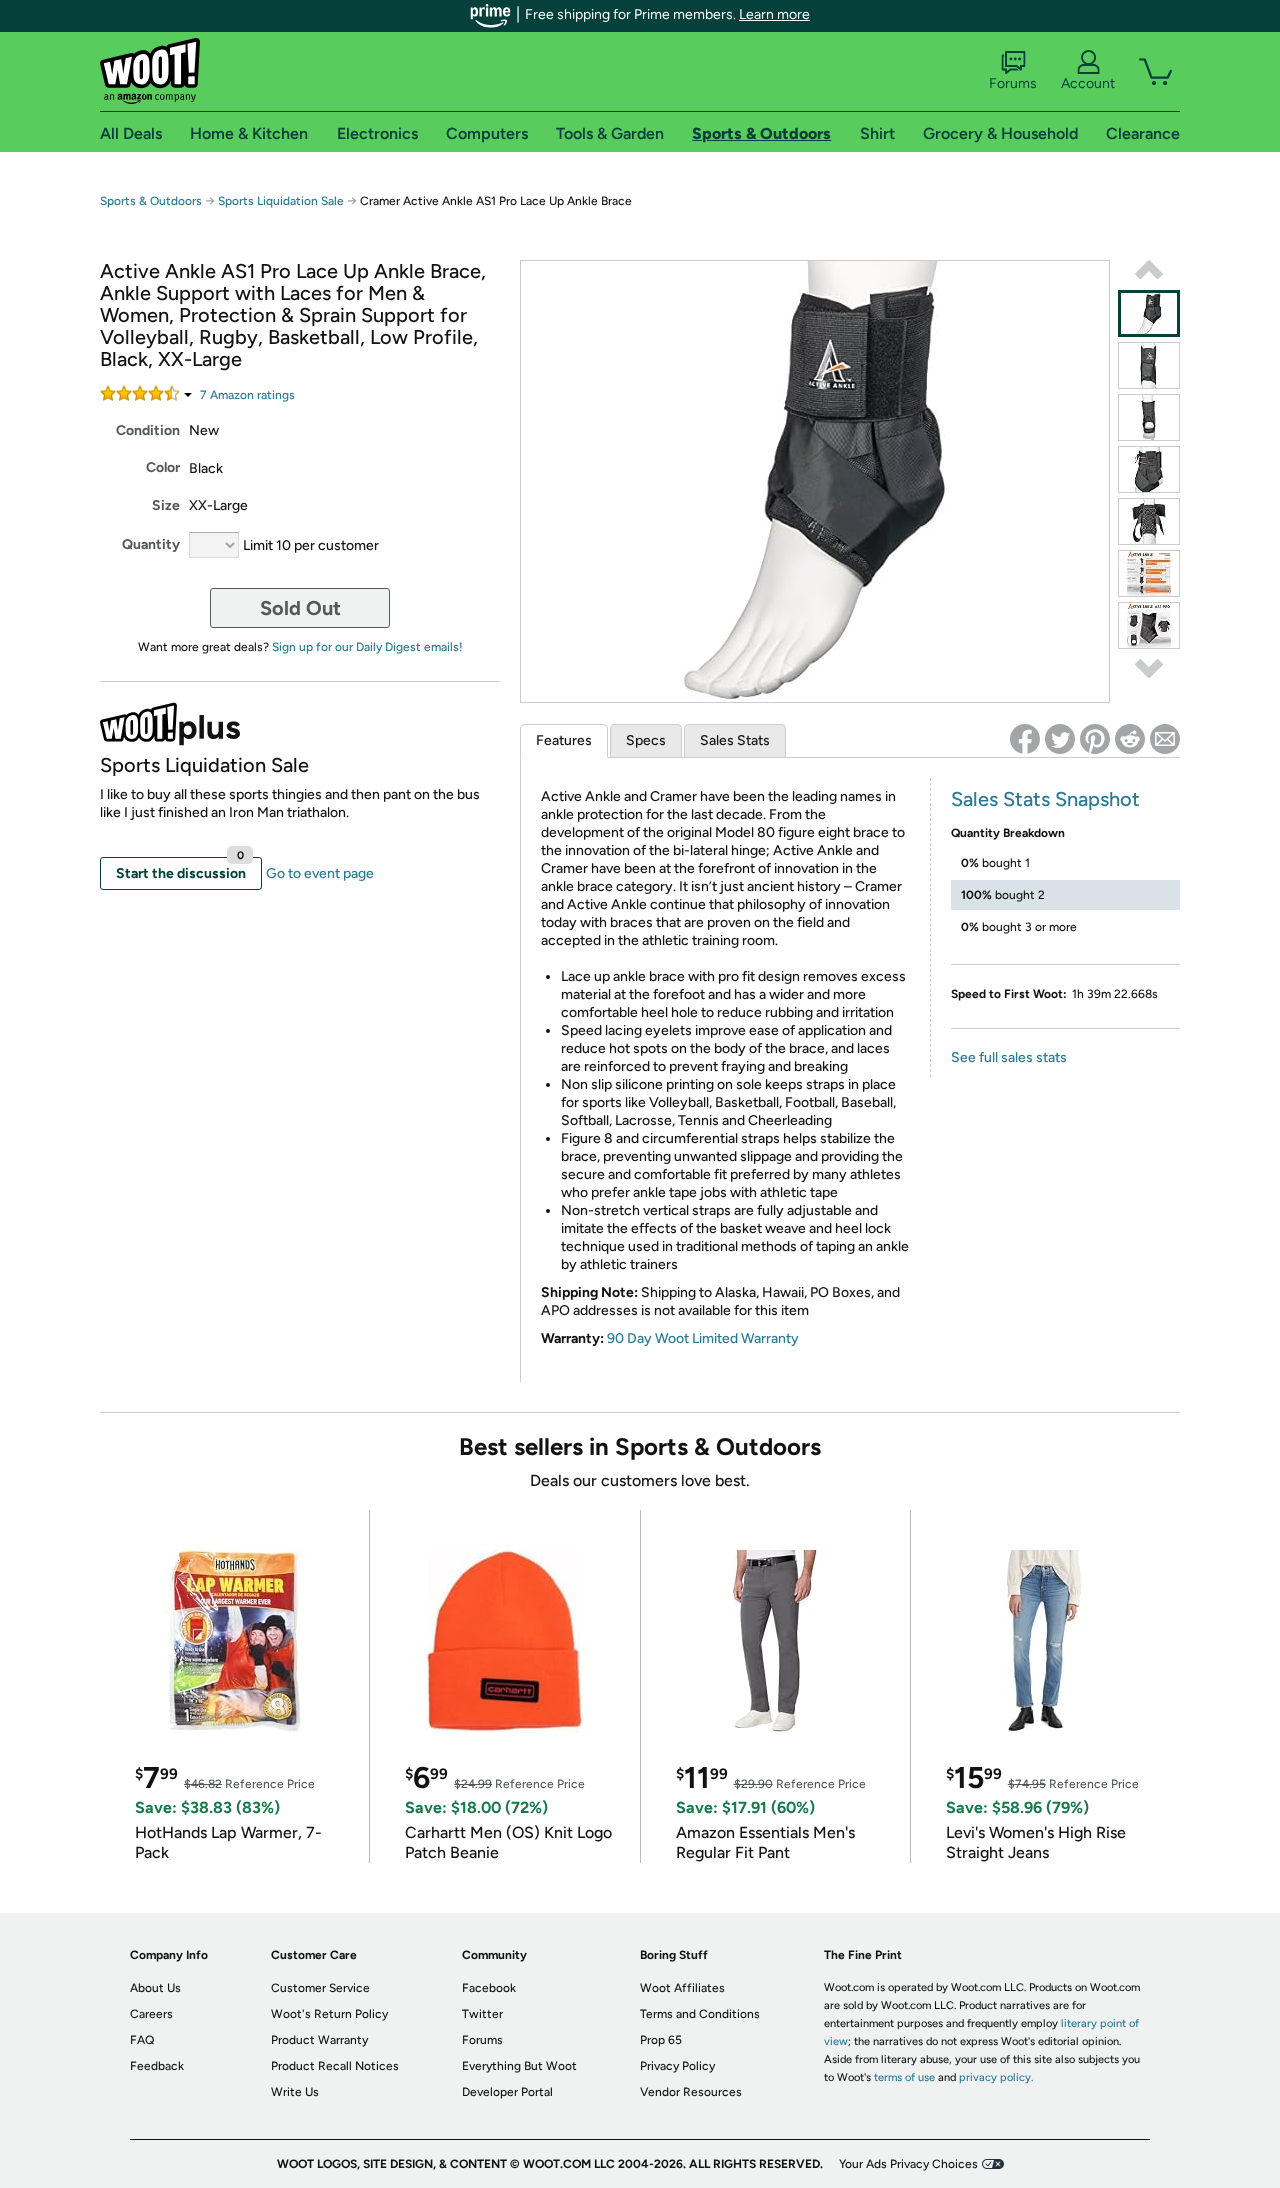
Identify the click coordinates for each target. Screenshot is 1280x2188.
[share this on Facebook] (1025, 739)
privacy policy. (996, 2077)
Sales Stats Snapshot (1045, 799)
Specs (646, 740)
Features (564, 740)
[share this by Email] (1165, 739)
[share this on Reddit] (1130, 739)
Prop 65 (661, 2040)
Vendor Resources (691, 2092)
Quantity (151, 544)
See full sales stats (1009, 1057)
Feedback (157, 2066)
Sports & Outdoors (151, 201)
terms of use (904, 2077)
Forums (1013, 83)
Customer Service (320, 1988)
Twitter (482, 2014)
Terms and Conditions (700, 2014)
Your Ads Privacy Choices (908, 2164)
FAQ (142, 2040)
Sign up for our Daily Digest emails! (367, 647)
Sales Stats (735, 740)
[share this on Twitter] (1060, 739)
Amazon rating (247, 395)
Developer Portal (507, 2092)
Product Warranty (319, 2040)
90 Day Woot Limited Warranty (703, 1338)
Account (1088, 83)
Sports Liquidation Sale (281, 201)
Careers (151, 2014)
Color (163, 467)
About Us (155, 1988)
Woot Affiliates (682, 1988)
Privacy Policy (677, 2066)
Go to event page (320, 873)
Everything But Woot (519, 2066)
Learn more (774, 14)
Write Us (295, 2092)
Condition (148, 430)
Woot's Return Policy (329, 2014)
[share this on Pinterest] (1095, 739)
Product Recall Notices (335, 2066)
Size (166, 505)
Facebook (489, 1988)
